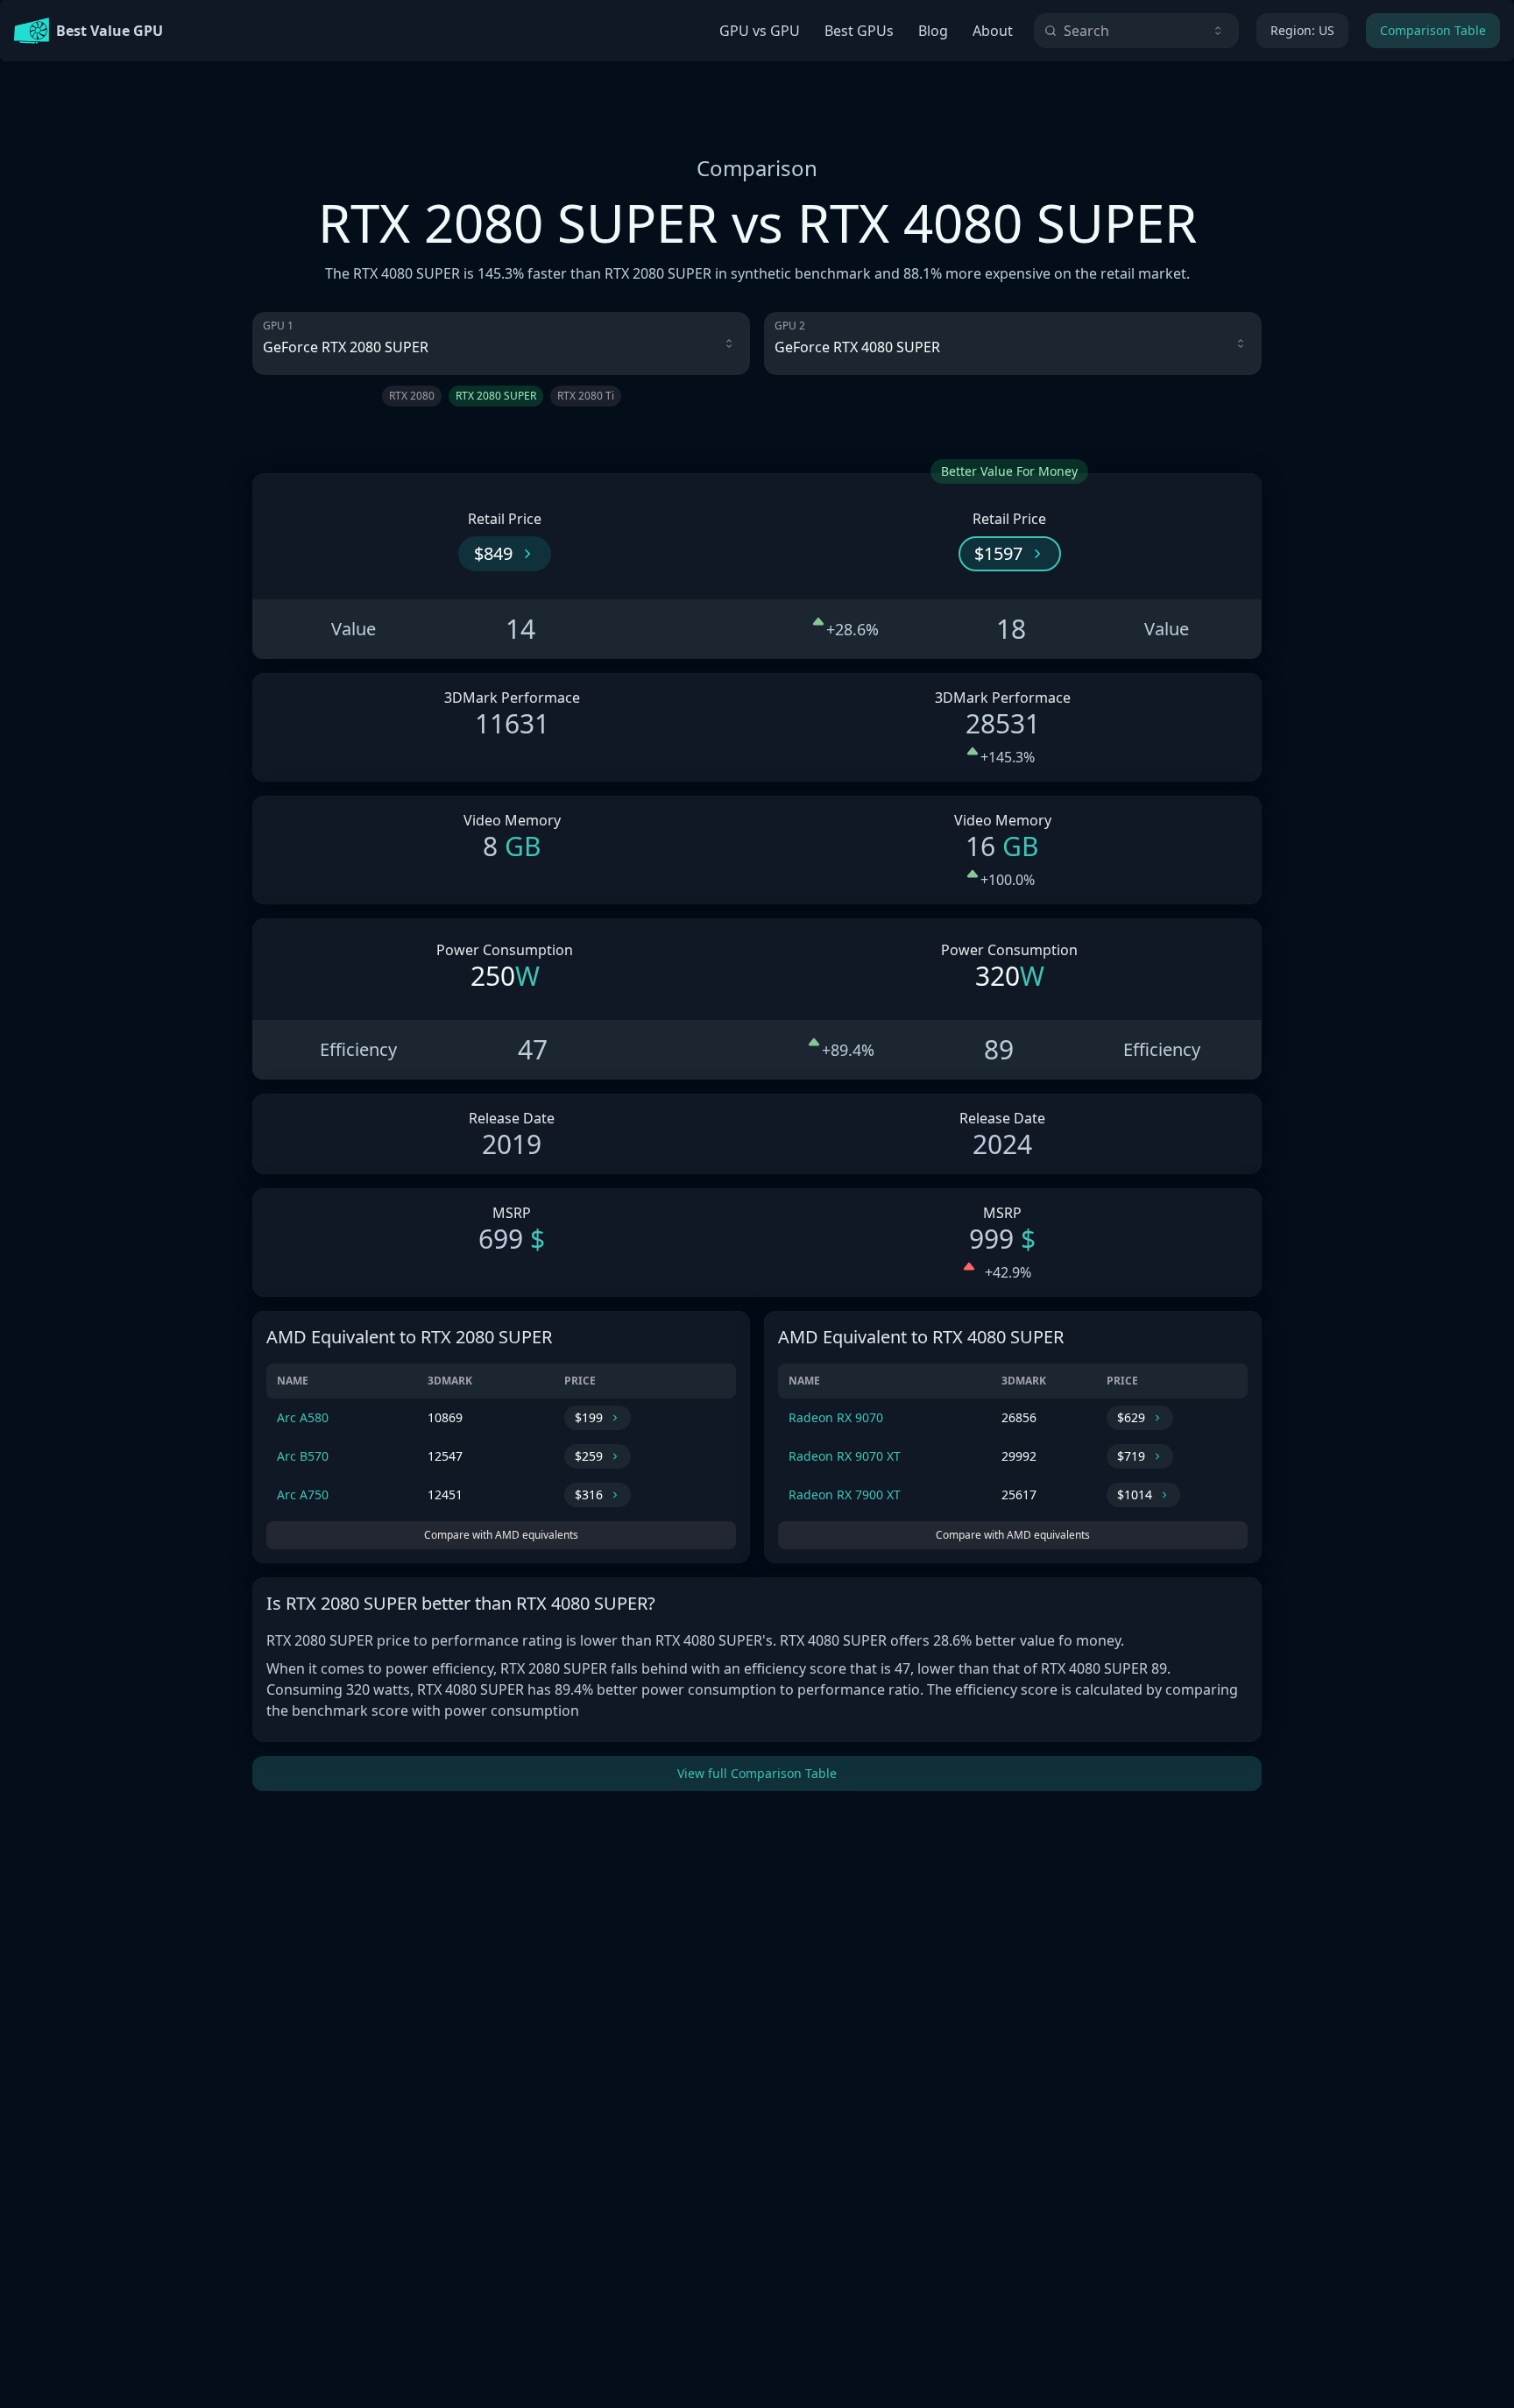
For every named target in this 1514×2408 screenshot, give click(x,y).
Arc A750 (303, 1494)
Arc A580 (303, 1417)
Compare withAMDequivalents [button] (501, 1535)
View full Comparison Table (757, 1773)
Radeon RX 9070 (836, 1417)
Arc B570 (303, 1456)
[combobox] (1136, 31)
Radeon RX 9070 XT (845, 1456)
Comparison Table (1433, 30)
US (1302, 30)
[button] (505, 554)
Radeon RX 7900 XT (845, 1494)
